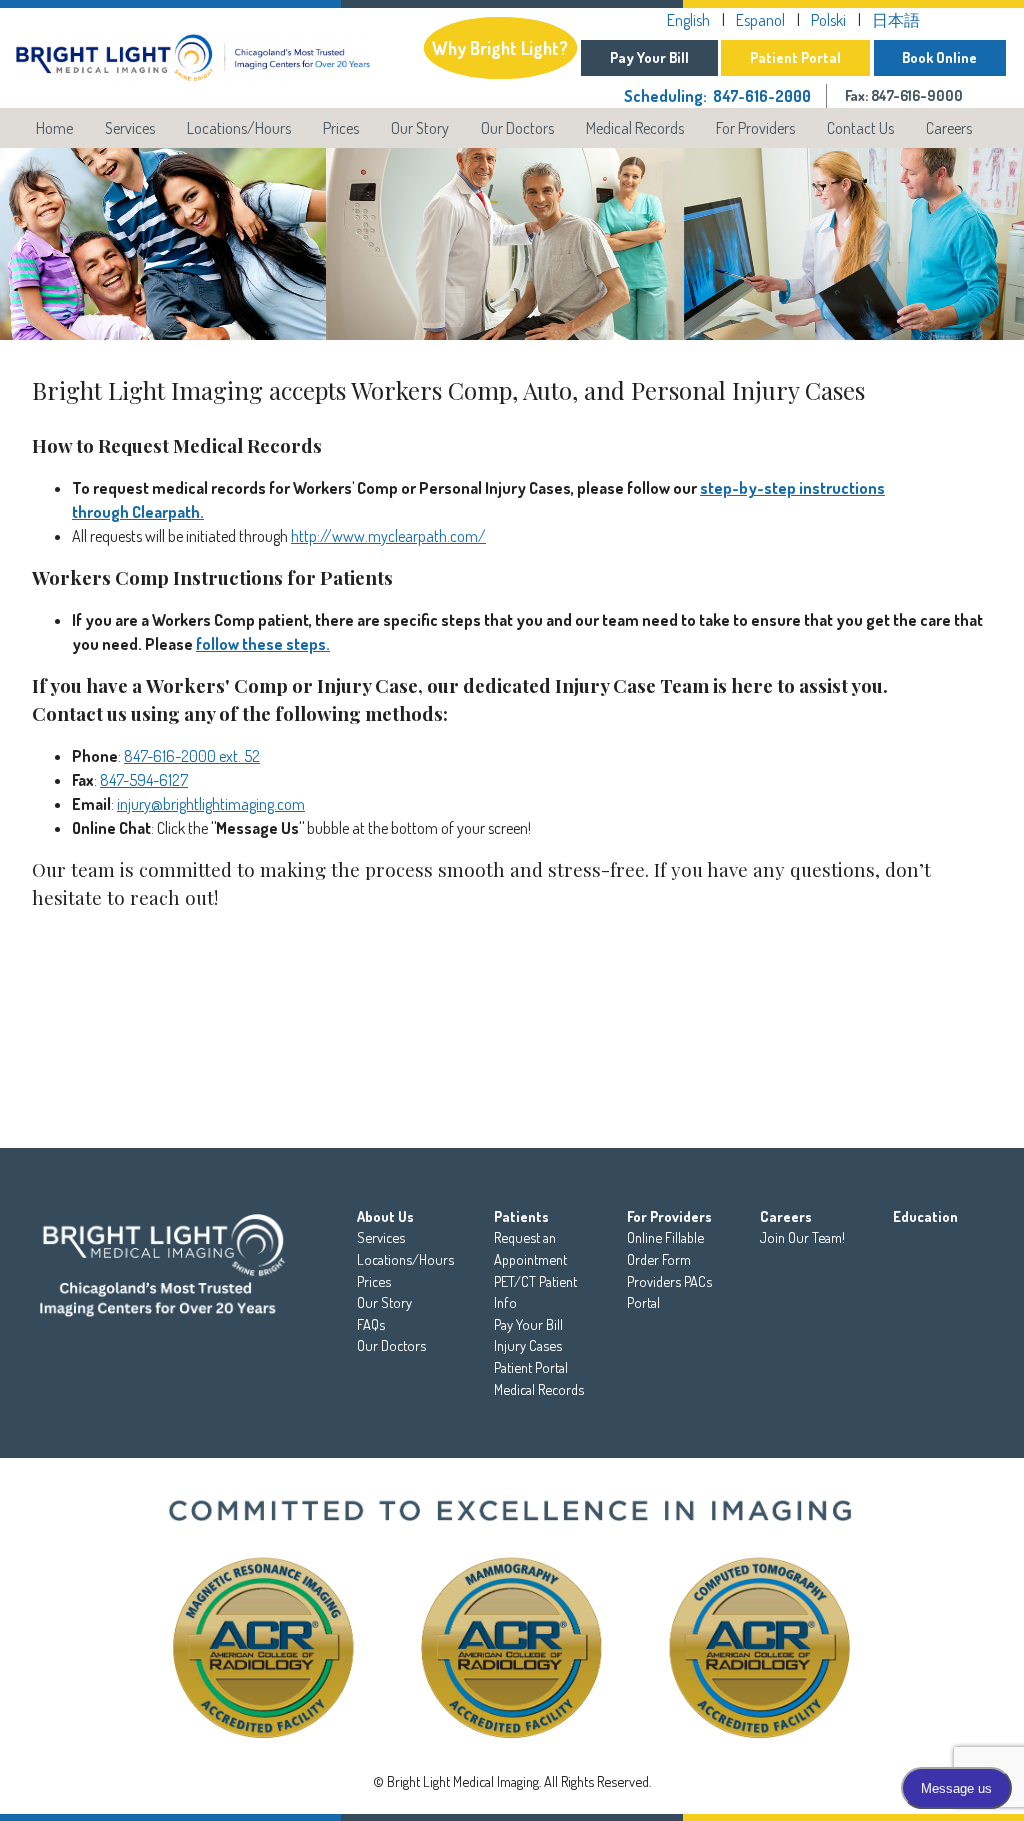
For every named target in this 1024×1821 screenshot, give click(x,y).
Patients (521, 1216)
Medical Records (635, 128)
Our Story (420, 128)
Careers (949, 128)
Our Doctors (517, 128)
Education (925, 1216)
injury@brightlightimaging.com (211, 804)
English (688, 20)
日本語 (896, 20)
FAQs (371, 1324)
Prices (341, 128)
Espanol (760, 20)
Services (130, 128)
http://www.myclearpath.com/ (388, 536)
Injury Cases (528, 1345)
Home (54, 128)
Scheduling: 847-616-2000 (717, 96)
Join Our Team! (802, 1237)
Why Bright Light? (500, 48)
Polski (828, 20)
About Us (385, 1216)
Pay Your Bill (649, 57)
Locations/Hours (239, 128)
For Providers (755, 128)
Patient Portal (795, 57)
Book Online (939, 57)
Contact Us (860, 128)
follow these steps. (263, 644)
